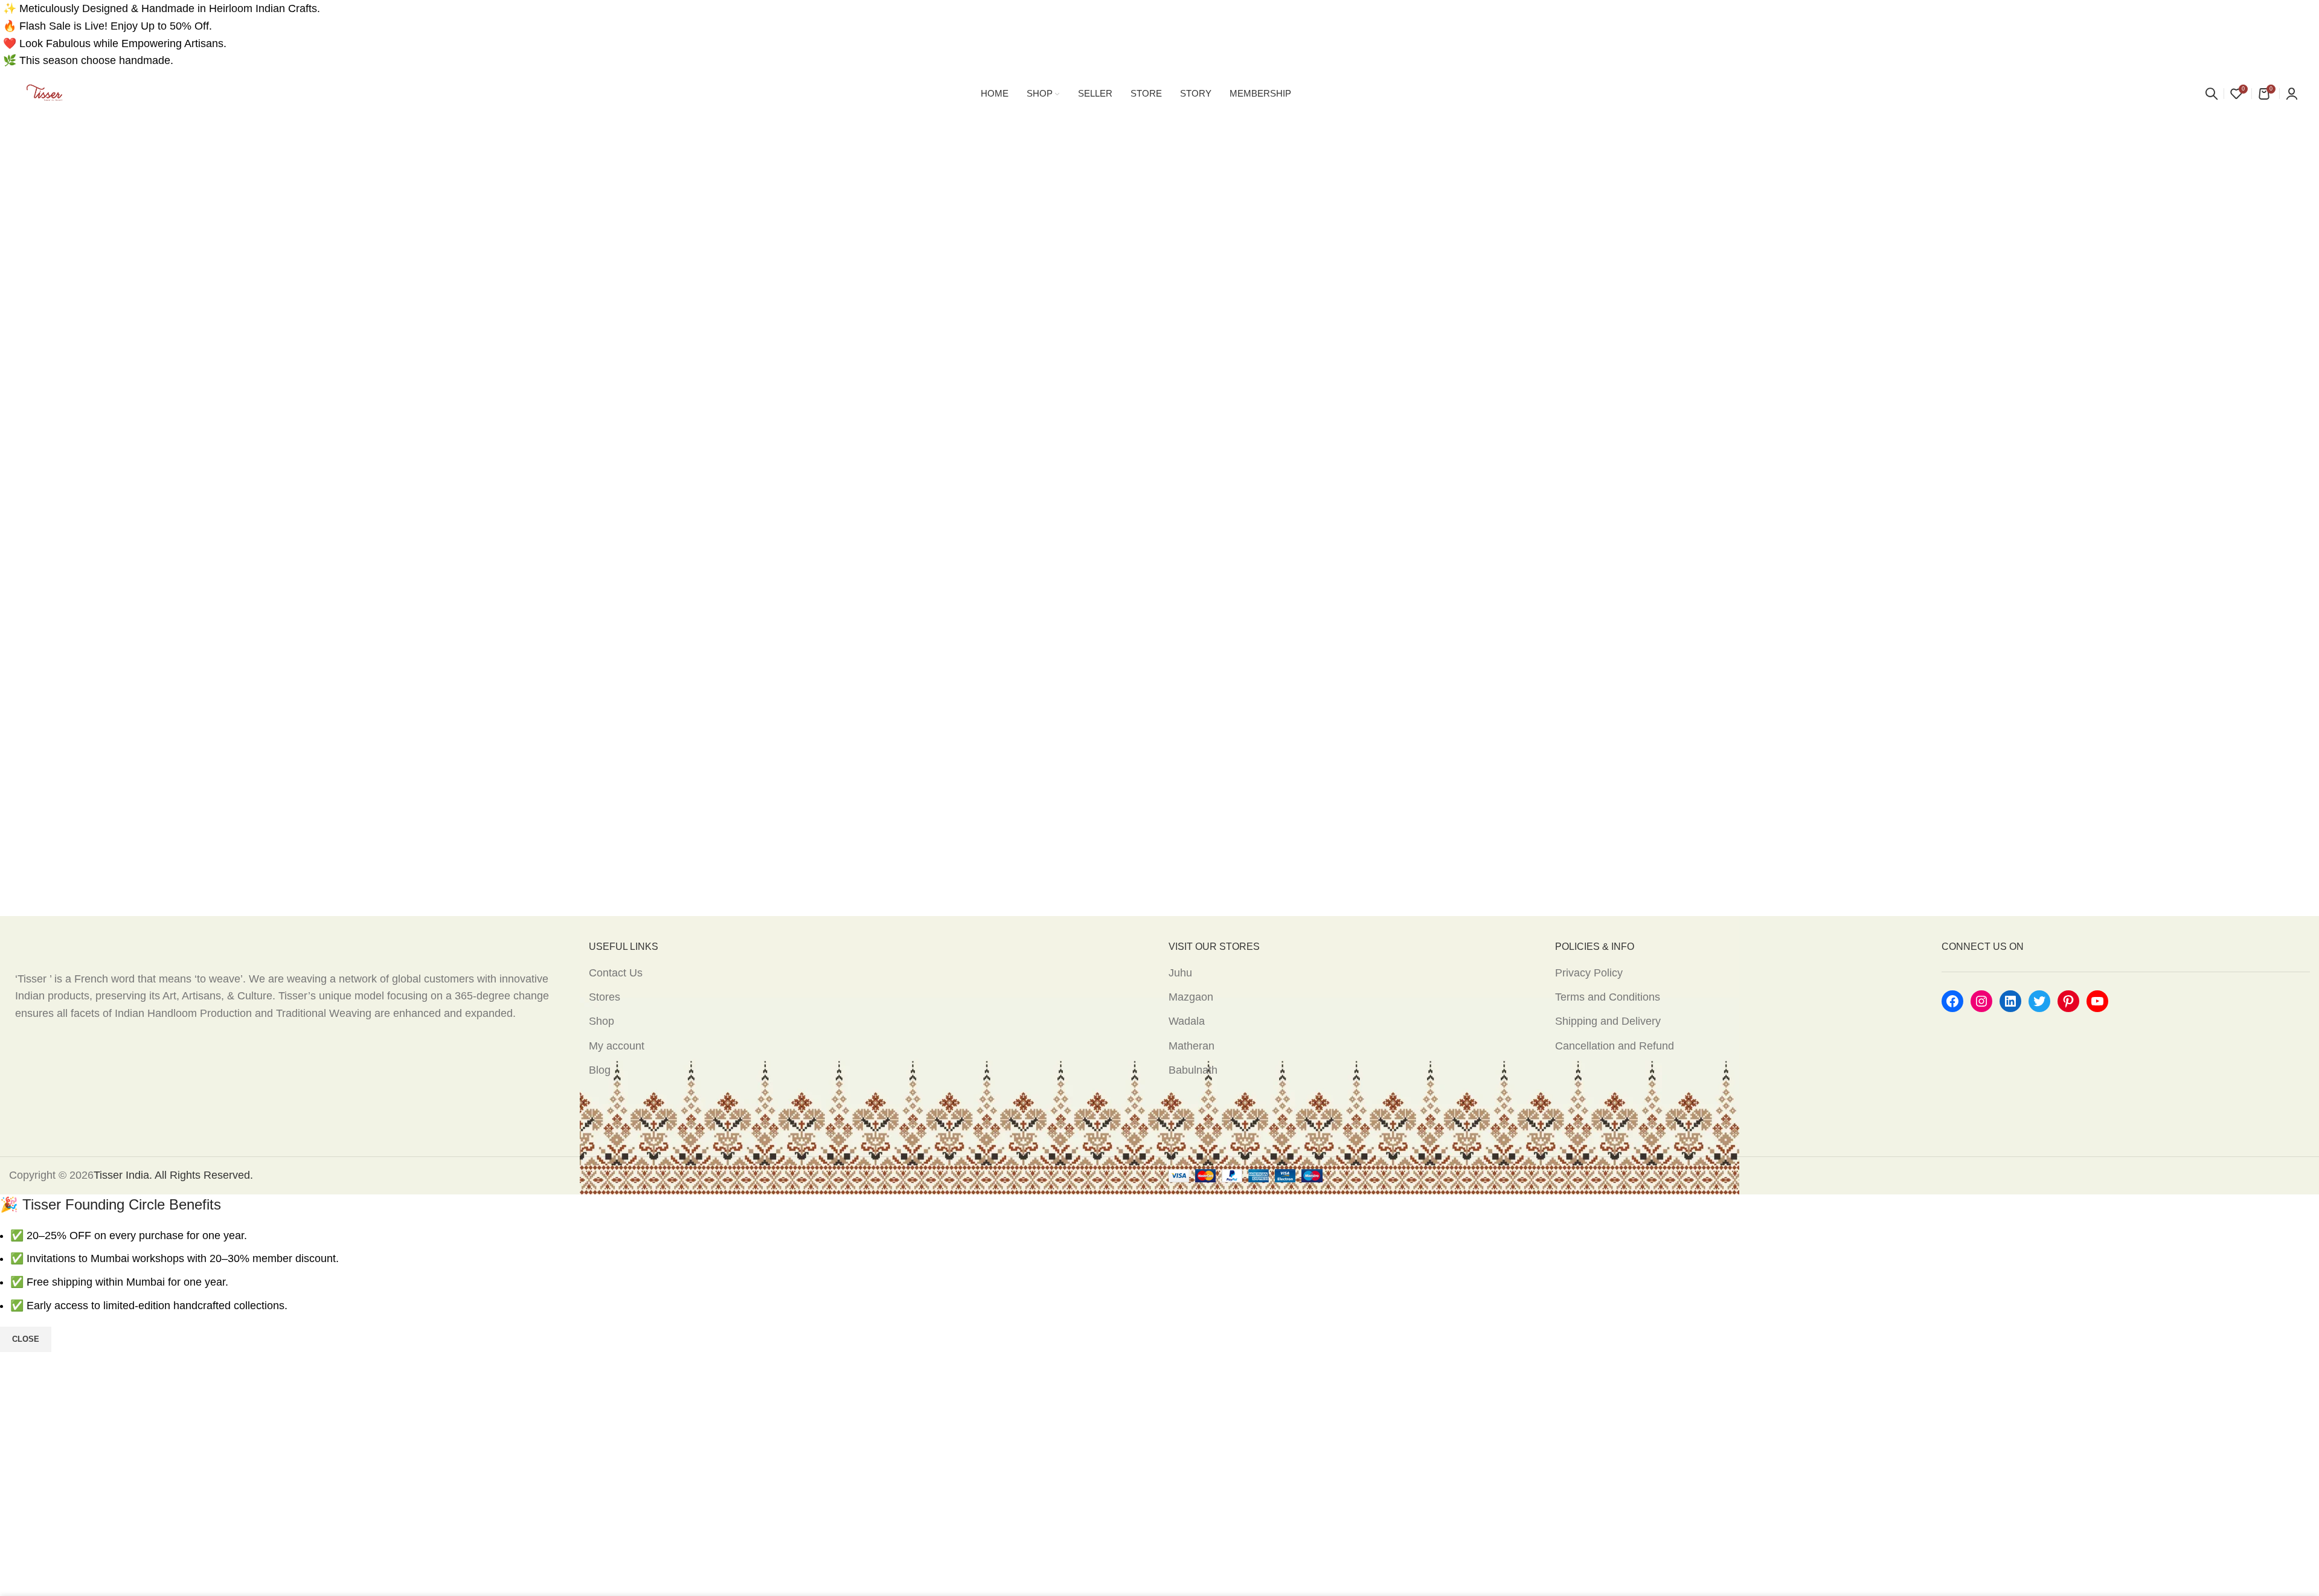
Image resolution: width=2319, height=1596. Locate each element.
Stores (605, 997)
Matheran (1192, 1046)
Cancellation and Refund (1615, 1046)
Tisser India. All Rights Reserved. (173, 1175)
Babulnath (1193, 1070)
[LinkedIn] (2010, 1001)
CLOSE (26, 1339)
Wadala (1187, 1021)
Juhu (1180, 973)
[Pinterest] (2068, 1001)
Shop (601, 1021)
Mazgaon (1191, 997)
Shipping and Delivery (1608, 1021)
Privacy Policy (1589, 973)
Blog (600, 1070)
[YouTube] (2097, 1001)
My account (617, 1046)
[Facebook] (1952, 1001)
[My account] (2292, 94)
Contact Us (616, 973)
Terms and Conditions (1608, 997)
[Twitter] (2039, 1001)
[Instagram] (1981, 1001)
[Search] (2212, 94)
